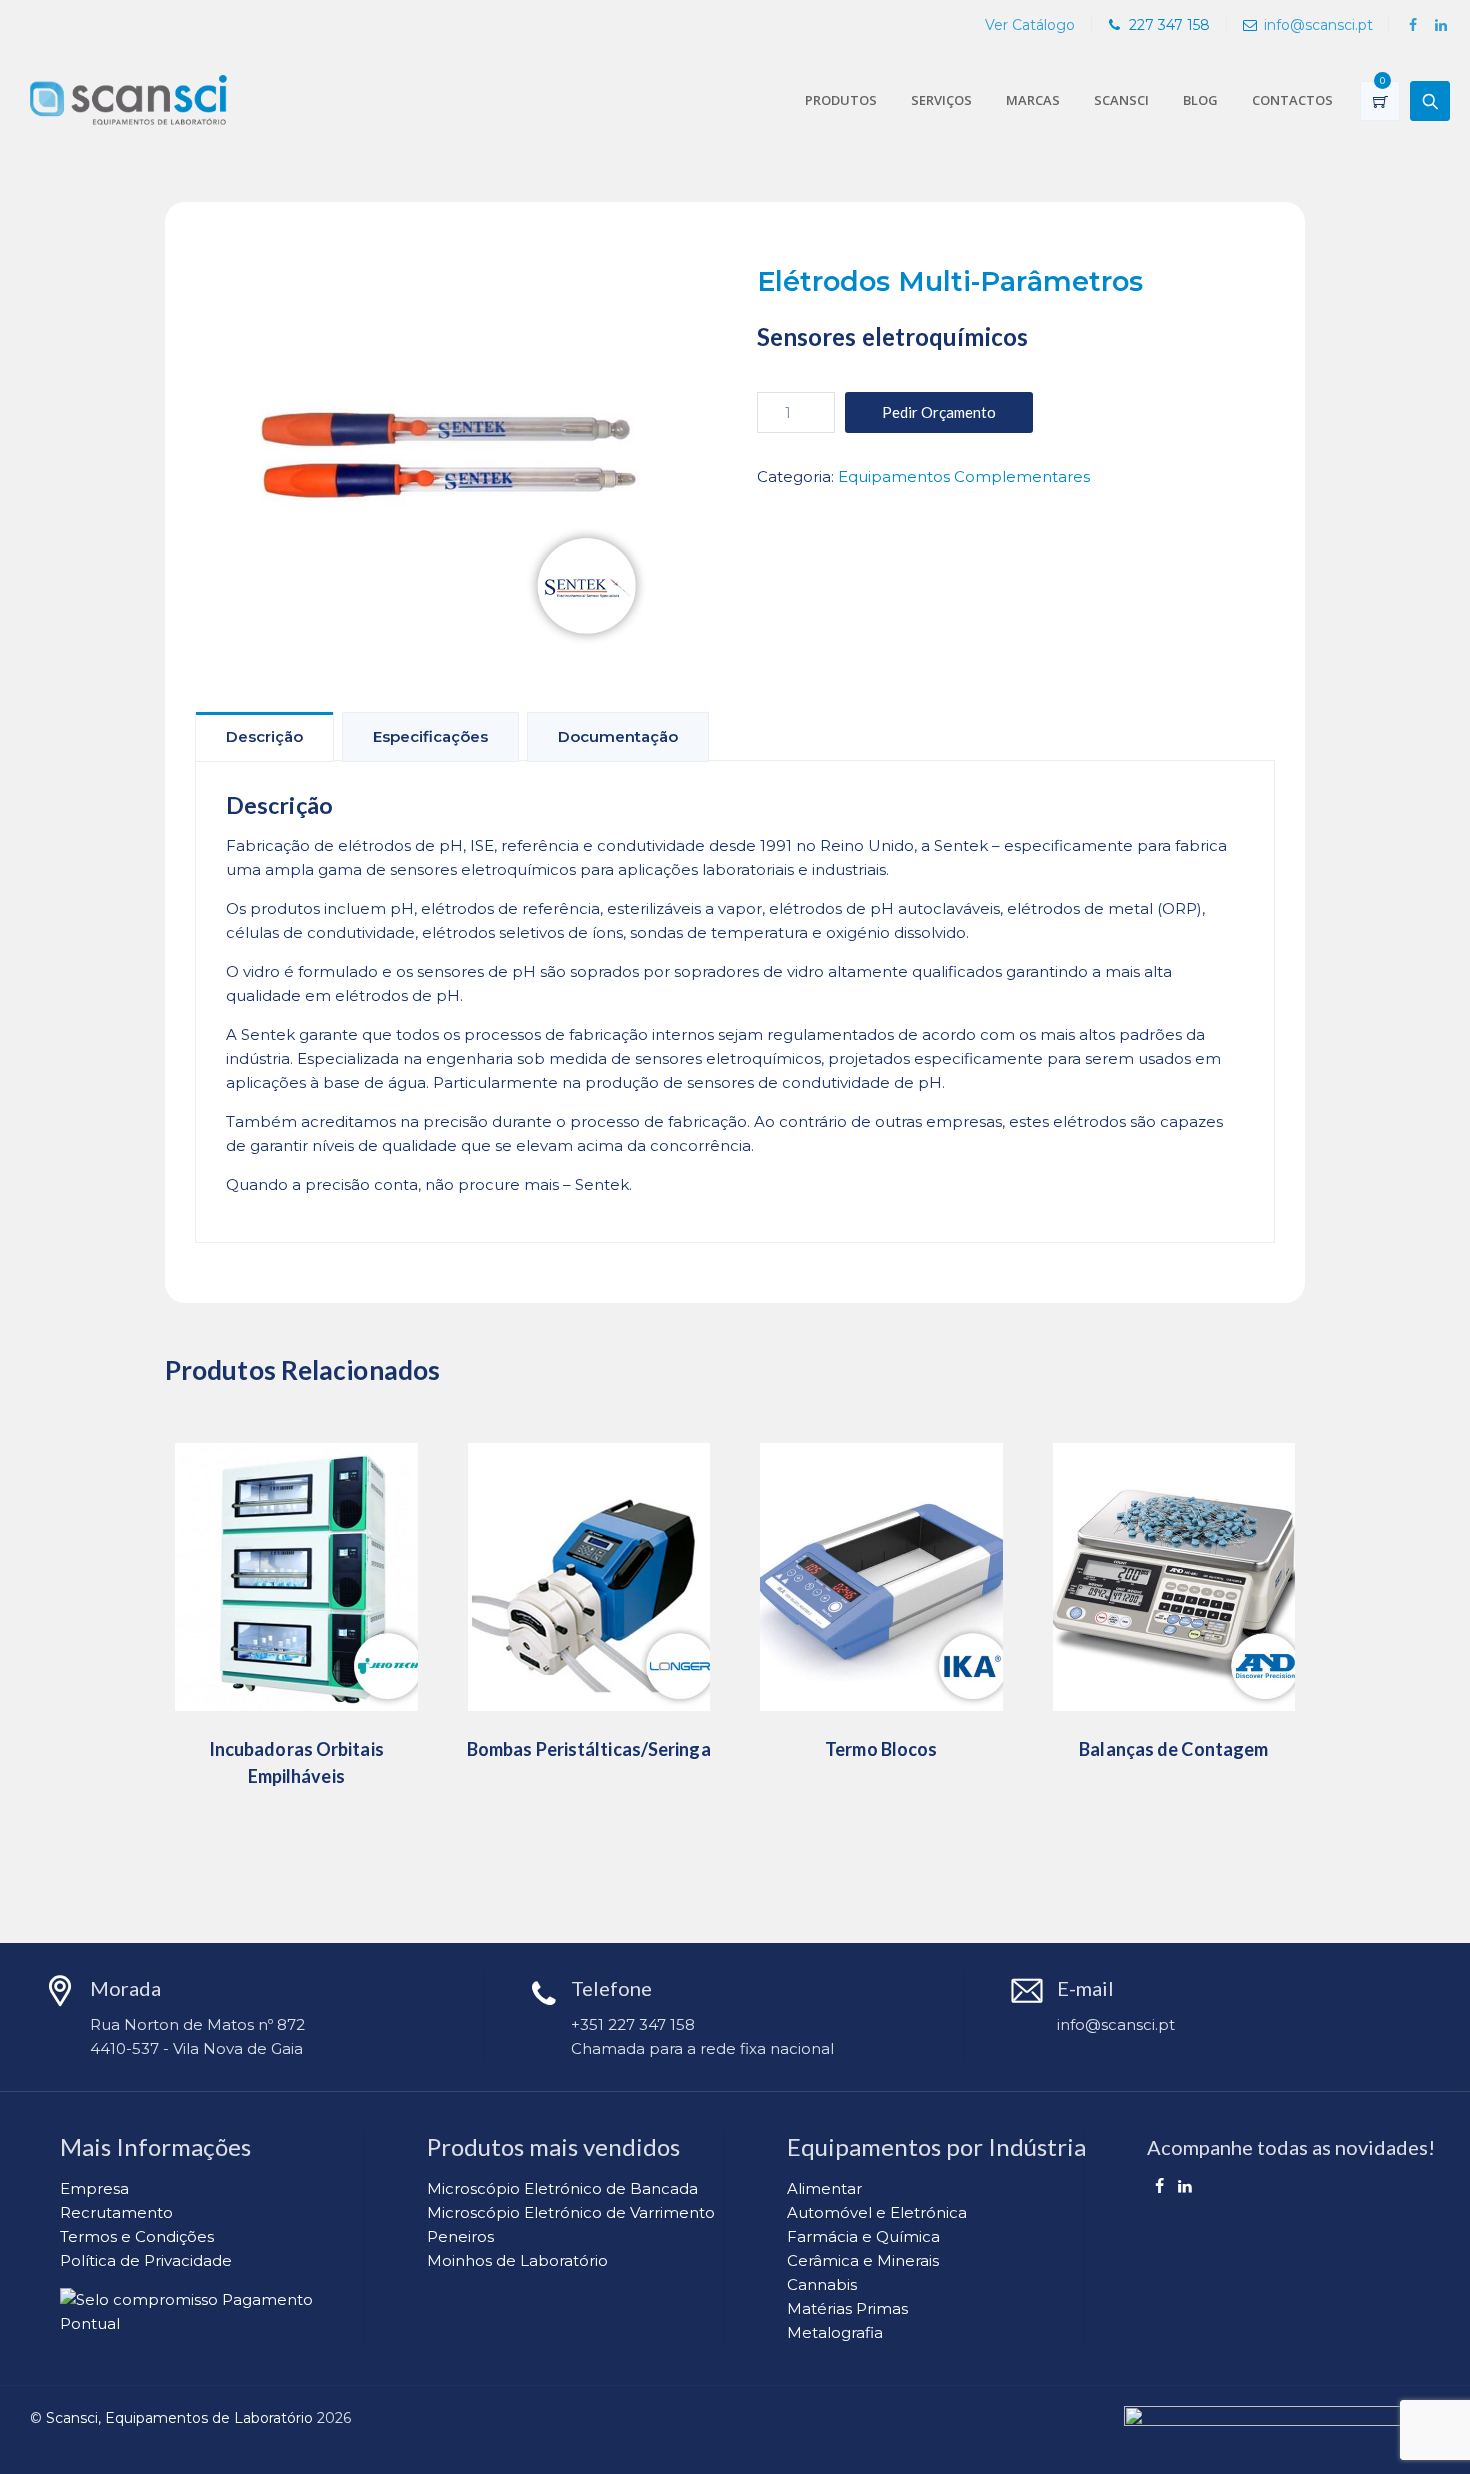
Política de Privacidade (146, 2260)
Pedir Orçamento (939, 412)
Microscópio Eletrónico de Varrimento (571, 2212)
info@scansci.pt (1318, 25)
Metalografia (835, 2332)
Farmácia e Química (863, 2236)
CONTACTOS (1292, 100)
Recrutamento (116, 2212)
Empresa (94, 2188)
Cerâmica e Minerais (863, 2260)
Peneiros (460, 2236)
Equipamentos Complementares (964, 476)
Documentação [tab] (618, 736)
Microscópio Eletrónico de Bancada (562, 2188)
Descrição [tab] (264, 736)
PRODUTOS (841, 100)
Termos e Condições (137, 2236)
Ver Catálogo (1030, 25)
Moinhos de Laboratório (517, 2260)
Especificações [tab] (430, 736)
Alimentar (824, 2188)
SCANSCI (1121, 100)
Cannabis (822, 2284)
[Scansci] (128, 100)
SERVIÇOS (941, 100)
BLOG (1200, 100)
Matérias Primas (847, 2308)
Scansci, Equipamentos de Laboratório (179, 2418)
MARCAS (1033, 100)
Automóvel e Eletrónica (877, 2212)
